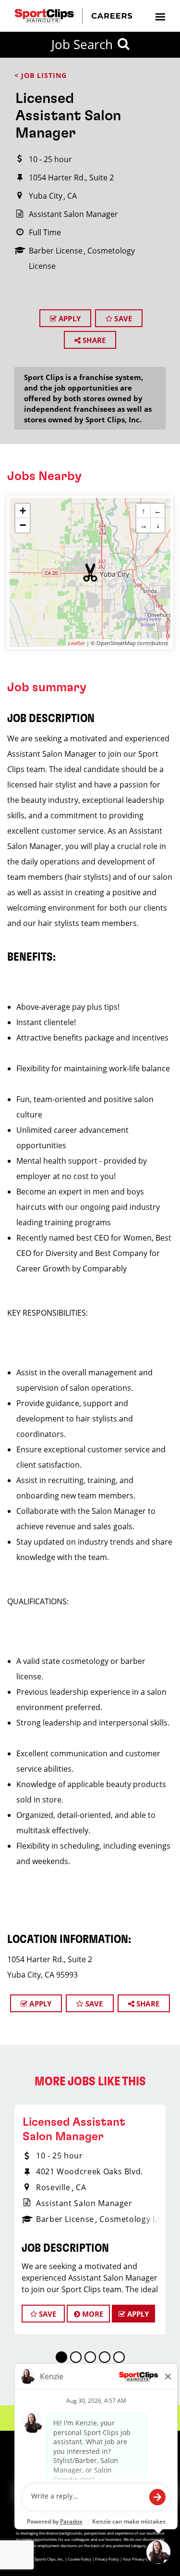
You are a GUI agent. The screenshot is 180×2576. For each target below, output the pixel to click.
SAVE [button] (122, 318)
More (92, 2314)
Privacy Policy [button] (107, 2559)
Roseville (53, 2187)
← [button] (158, 511)
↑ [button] (144, 511)
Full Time (45, 232)
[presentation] (160, 16)
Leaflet (77, 643)
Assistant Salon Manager (73, 214)
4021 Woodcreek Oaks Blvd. (90, 2171)
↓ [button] (158, 525)
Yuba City (46, 196)
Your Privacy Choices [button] (141, 2559)
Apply (69, 318)
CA (72, 196)
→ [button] (144, 525)
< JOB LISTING (41, 75)
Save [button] (47, 2314)
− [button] (23, 525)
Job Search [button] (82, 44)
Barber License (56, 251)
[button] (90, 572)
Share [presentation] (93, 340)
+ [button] (23, 511)
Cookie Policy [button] (79, 2559)
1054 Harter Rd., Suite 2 (71, 178)
